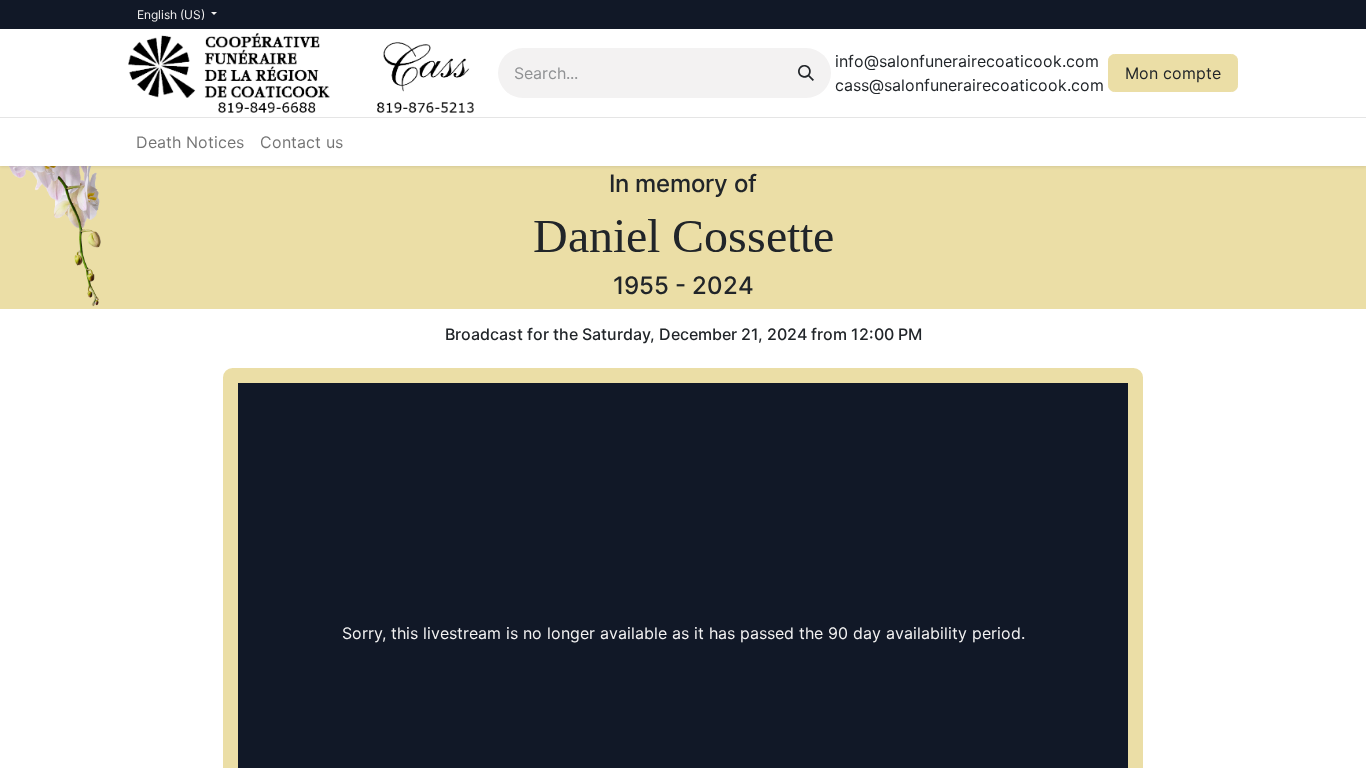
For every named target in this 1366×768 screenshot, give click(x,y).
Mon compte (1173, 73)
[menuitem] (190, 142)
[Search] (806, 73)
